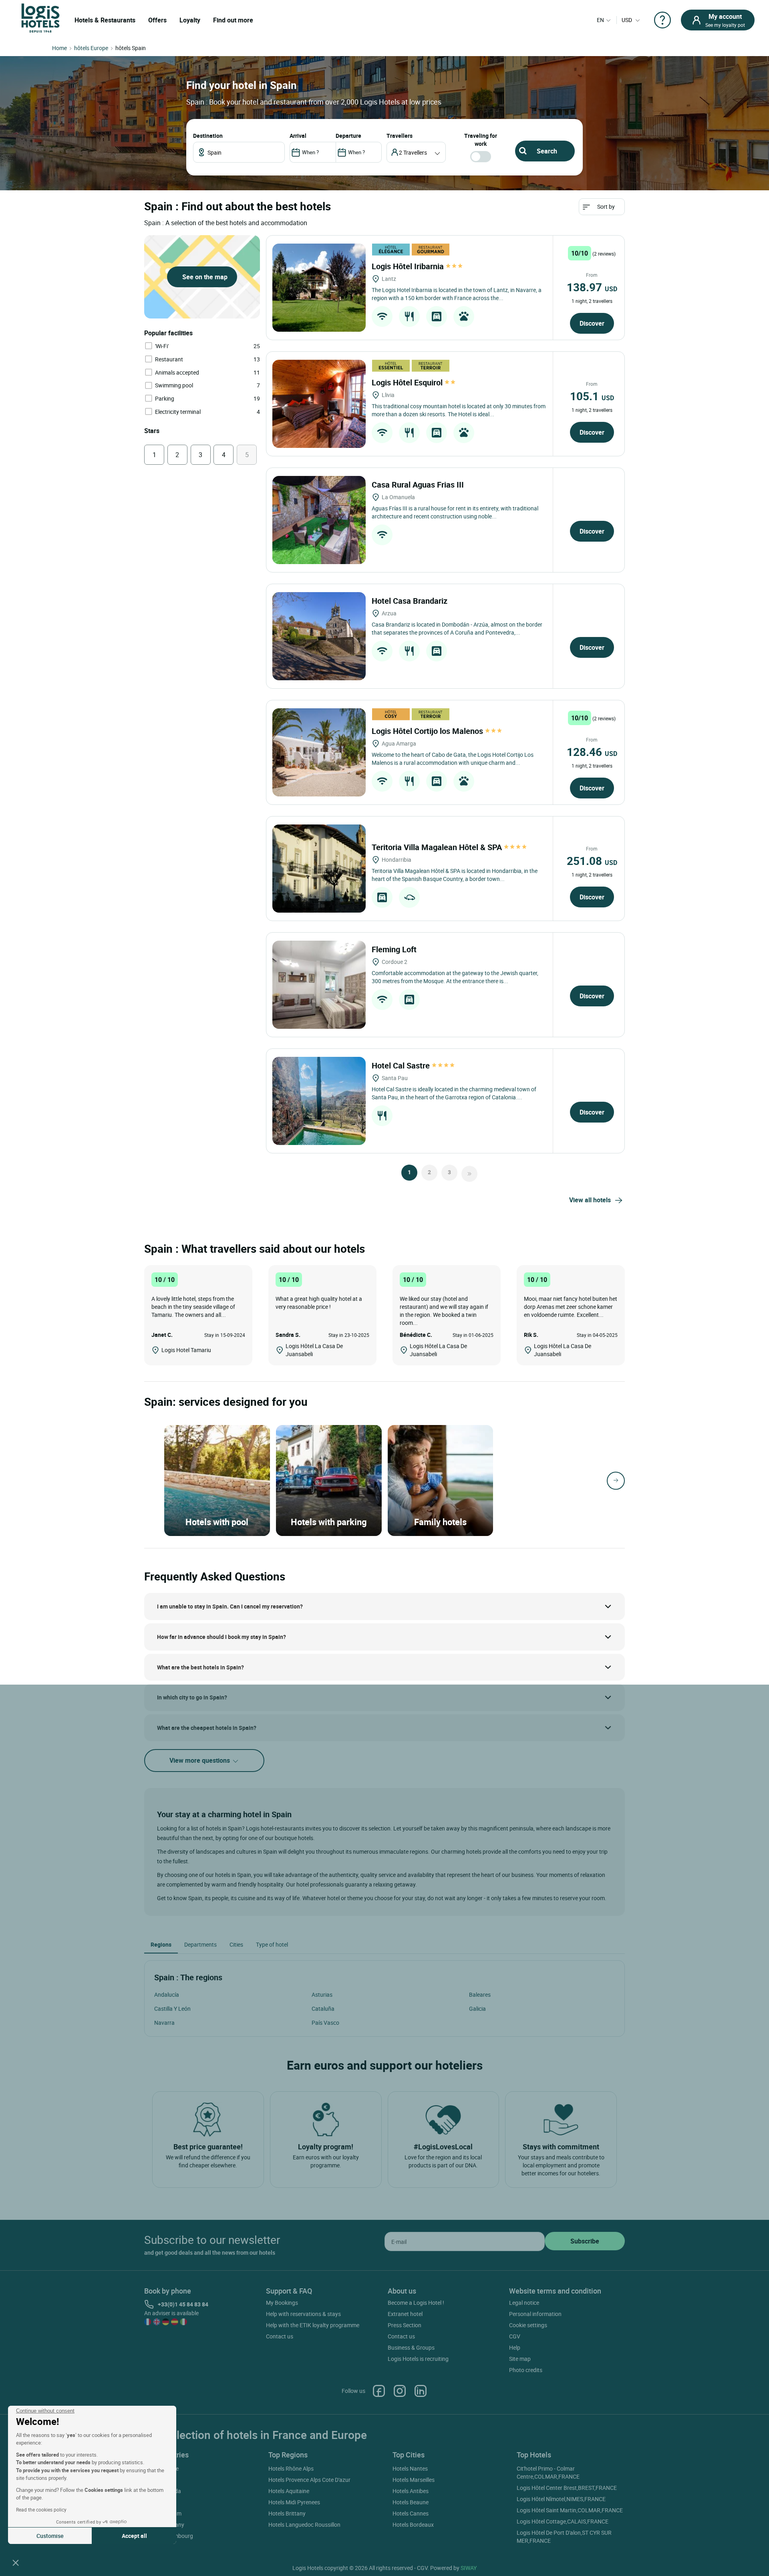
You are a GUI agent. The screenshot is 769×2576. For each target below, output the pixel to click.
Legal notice (524, 2303)
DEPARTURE (348, 136)
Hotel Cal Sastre (402, 1065)
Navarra (164, 2023)
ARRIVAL (298, 136)
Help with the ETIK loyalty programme (313, 2325)
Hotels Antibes (411, 2491)
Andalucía (167, 1994)
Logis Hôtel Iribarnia (409, 266)
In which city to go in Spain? (192, 1697)
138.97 (592, 287)
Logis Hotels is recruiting (418, 2359)
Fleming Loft (395, 949)
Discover (592, 323)
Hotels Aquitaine (289, 2491)
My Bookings (282, 2303)
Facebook (379, 2391)
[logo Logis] (40, 17)
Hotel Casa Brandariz (411, 601)
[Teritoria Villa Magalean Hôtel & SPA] (319, 869)
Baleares (480, 1994)
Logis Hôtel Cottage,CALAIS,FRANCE (563, 2521)
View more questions (200, 1760)
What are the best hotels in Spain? (200, 1667)
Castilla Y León (172, 2009)
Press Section (405, 2325)
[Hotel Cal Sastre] (319, 1101)
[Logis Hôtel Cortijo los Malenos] (319, 752)
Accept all (134, 2536)
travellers (400, 136)
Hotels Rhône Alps (291, 2468)
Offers (157, 20)
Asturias (322, 1994)
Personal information (535, 2314)
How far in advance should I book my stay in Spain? (221, 1637)
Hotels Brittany (287, 2513)
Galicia (477, 2009)
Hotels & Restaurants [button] (105, 20)
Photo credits (526, 2370)
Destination (208, 136)
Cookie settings (528, 2325)
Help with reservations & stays (303, 2314)
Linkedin (421, 2391)
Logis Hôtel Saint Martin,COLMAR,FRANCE (570, 2510)
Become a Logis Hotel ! (416, 2303)
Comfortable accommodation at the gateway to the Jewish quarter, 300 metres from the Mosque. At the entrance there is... (455, 977)
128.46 (592, 752)
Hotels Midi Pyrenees (294, 2502)
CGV (515, 2336)
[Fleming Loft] (319, 985)
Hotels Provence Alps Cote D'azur (309, 2480)
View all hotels (590, 1200)
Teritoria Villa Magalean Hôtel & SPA (438, 847)
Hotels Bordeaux (413, 2525)
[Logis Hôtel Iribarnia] (319, 288)
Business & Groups (411, 2347)
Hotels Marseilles (414, 2480)
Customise (50, 2536)
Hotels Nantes (410, 2468)
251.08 (592, 861)
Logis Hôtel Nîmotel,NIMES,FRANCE (561, 2499)
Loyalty (190, 20)
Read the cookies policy (41, 2509)
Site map (520, 2359)
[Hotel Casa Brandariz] (319, 636)
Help (515, 2347)
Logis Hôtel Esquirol (408, 382)
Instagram (400, 2391)
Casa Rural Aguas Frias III (419, 485)
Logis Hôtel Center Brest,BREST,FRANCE (567, 2488)
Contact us (280, 2336)
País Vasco (325, 2023)
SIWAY (469, 2568)
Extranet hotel (405, 2314)
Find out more (233, 20)
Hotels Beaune (411, 2502)
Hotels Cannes (411, 2513)
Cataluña (323, 2009)
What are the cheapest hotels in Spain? (207, 1728)
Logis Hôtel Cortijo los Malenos (428, 731)
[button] (16, 2562)
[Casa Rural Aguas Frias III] (319, 520)
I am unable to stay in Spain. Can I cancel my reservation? (230, 1606)
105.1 (592, 396)
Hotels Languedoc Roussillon (304, 2525)
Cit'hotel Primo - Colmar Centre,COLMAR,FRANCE (548, 2472)
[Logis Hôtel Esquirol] (319, 404)
